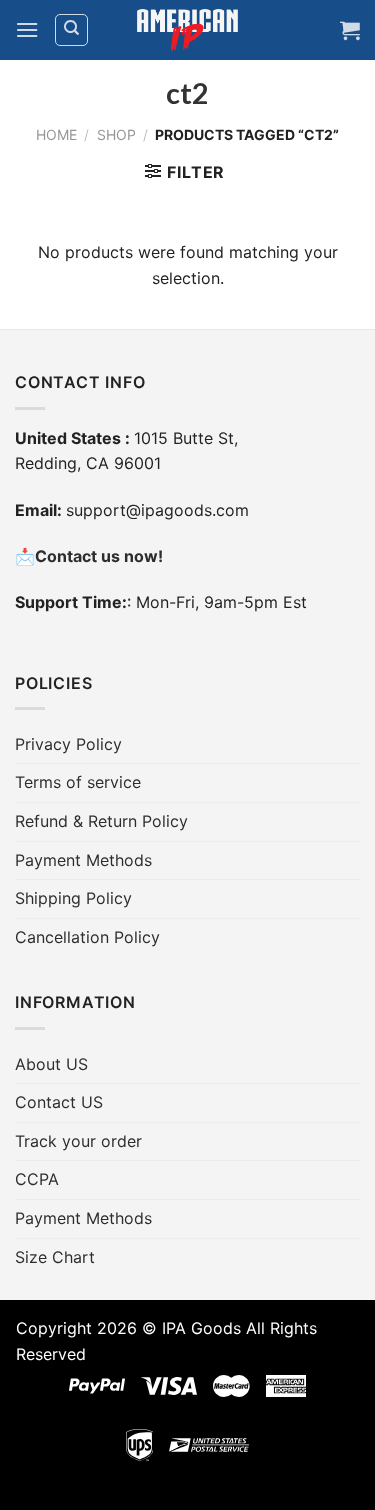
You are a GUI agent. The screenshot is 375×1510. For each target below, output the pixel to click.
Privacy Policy (68, 744)
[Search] (71, 30)
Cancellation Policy (87, 937)
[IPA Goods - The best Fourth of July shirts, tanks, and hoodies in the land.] (188, 30)
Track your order (78, 1141)
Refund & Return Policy (101, 821)
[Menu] (27, 29)
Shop (116, 134)
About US (51, 1064)
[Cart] (350, 30)
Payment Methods (83, 860)
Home (56, 134)
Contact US (59, 1102)
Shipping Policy (73, 898)
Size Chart (55, 1257)
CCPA (37, 1179)
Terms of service (78, 782)
